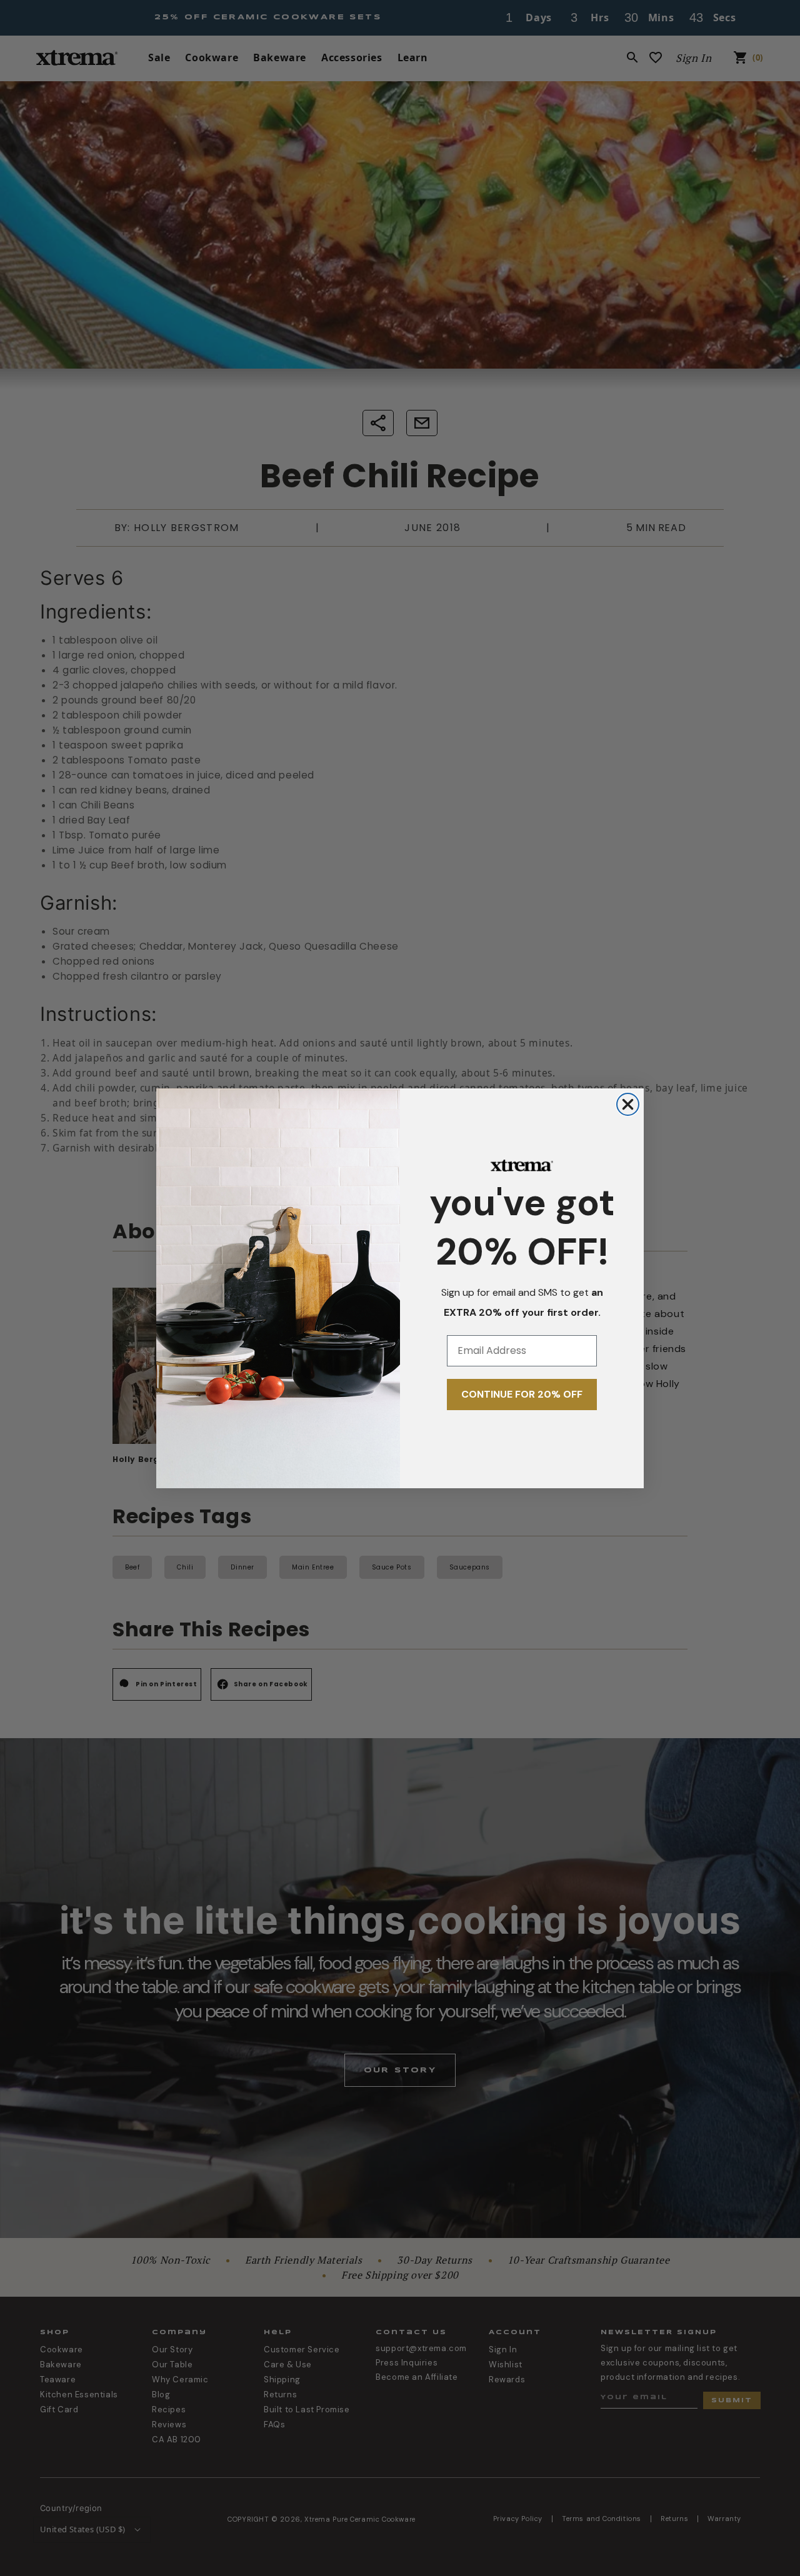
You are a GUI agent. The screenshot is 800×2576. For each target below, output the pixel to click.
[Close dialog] (628, 1104)
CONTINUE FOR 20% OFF (522, 1394)
